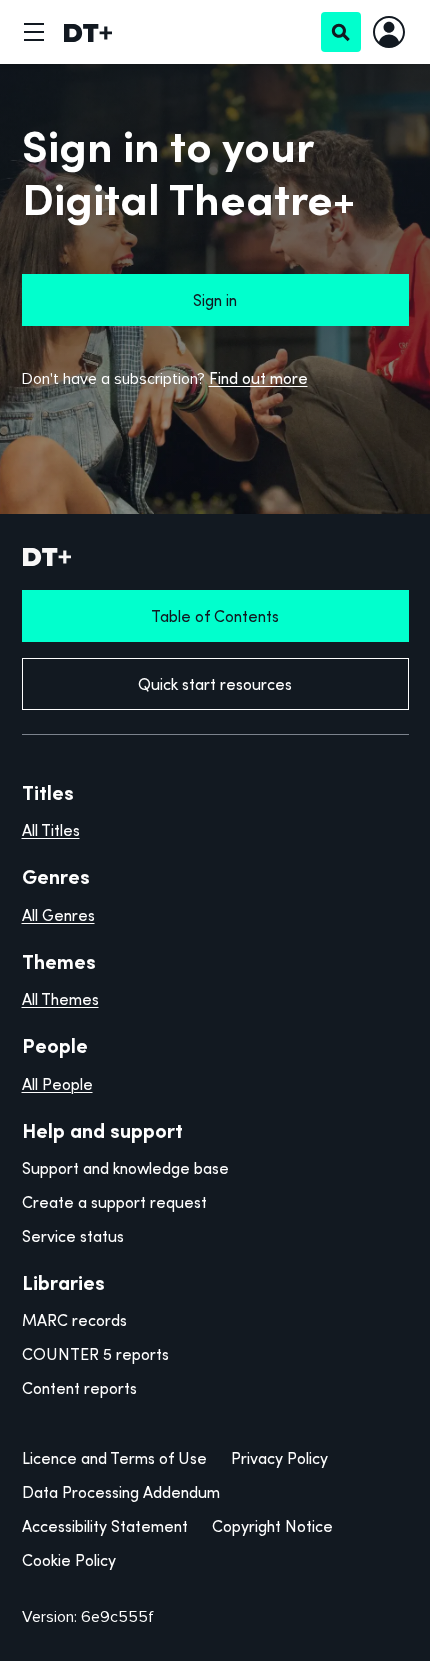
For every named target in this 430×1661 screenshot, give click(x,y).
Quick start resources (215, 684)
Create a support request (114, 1202)
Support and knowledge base (125, 1168)
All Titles (51, 830)
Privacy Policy (279, 1458)
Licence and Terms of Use (114, 1458)
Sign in (215, 300)
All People (57, 1084)
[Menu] (34, 32)
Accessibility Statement (105, 1526)
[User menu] (389, 32)
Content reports (79, 1388)
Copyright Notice (272, 1526)
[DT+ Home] (88, 32)
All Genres (58, 915)
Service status (73, 1236)
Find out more (258, 378)
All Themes (60, 999)
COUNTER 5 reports (95, 1354)
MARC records (74, 1320)
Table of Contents (215, 616)
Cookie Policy (69, 1560)
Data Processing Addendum (121, 1492)
